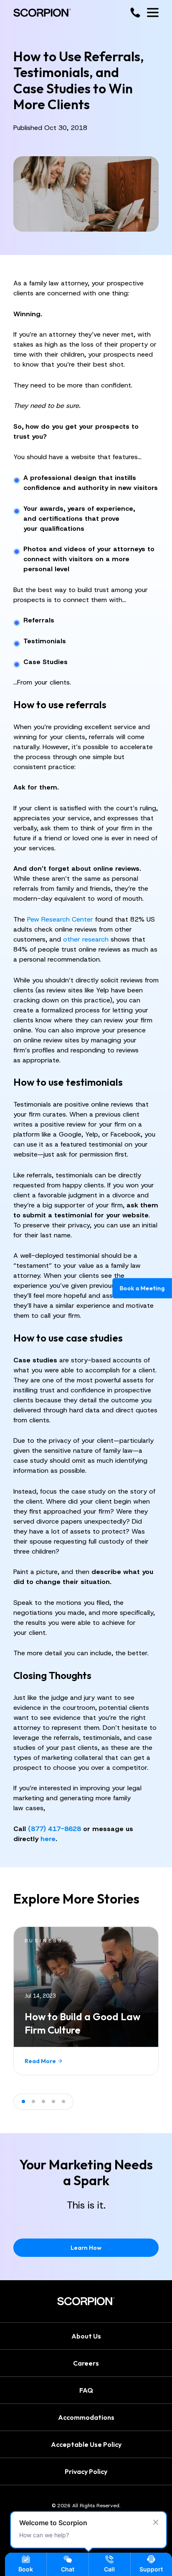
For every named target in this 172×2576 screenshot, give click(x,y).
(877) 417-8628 (54, 1829)
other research (86, 939)
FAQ (86, 2390)
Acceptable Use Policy (86, 2444)
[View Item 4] (53, 2101)
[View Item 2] (33, 2101)
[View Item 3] (43, 2101)
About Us (86, 2336)
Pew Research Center (60, 919)
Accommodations (86, 2417)
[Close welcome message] (156, 2522)
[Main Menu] (153, 12)
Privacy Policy (86, 2471)
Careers (86, 2363)
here (48, 1839)
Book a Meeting (142, 1288)
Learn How (86, 2248)
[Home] (42, 13)
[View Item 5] (63, 2101)
